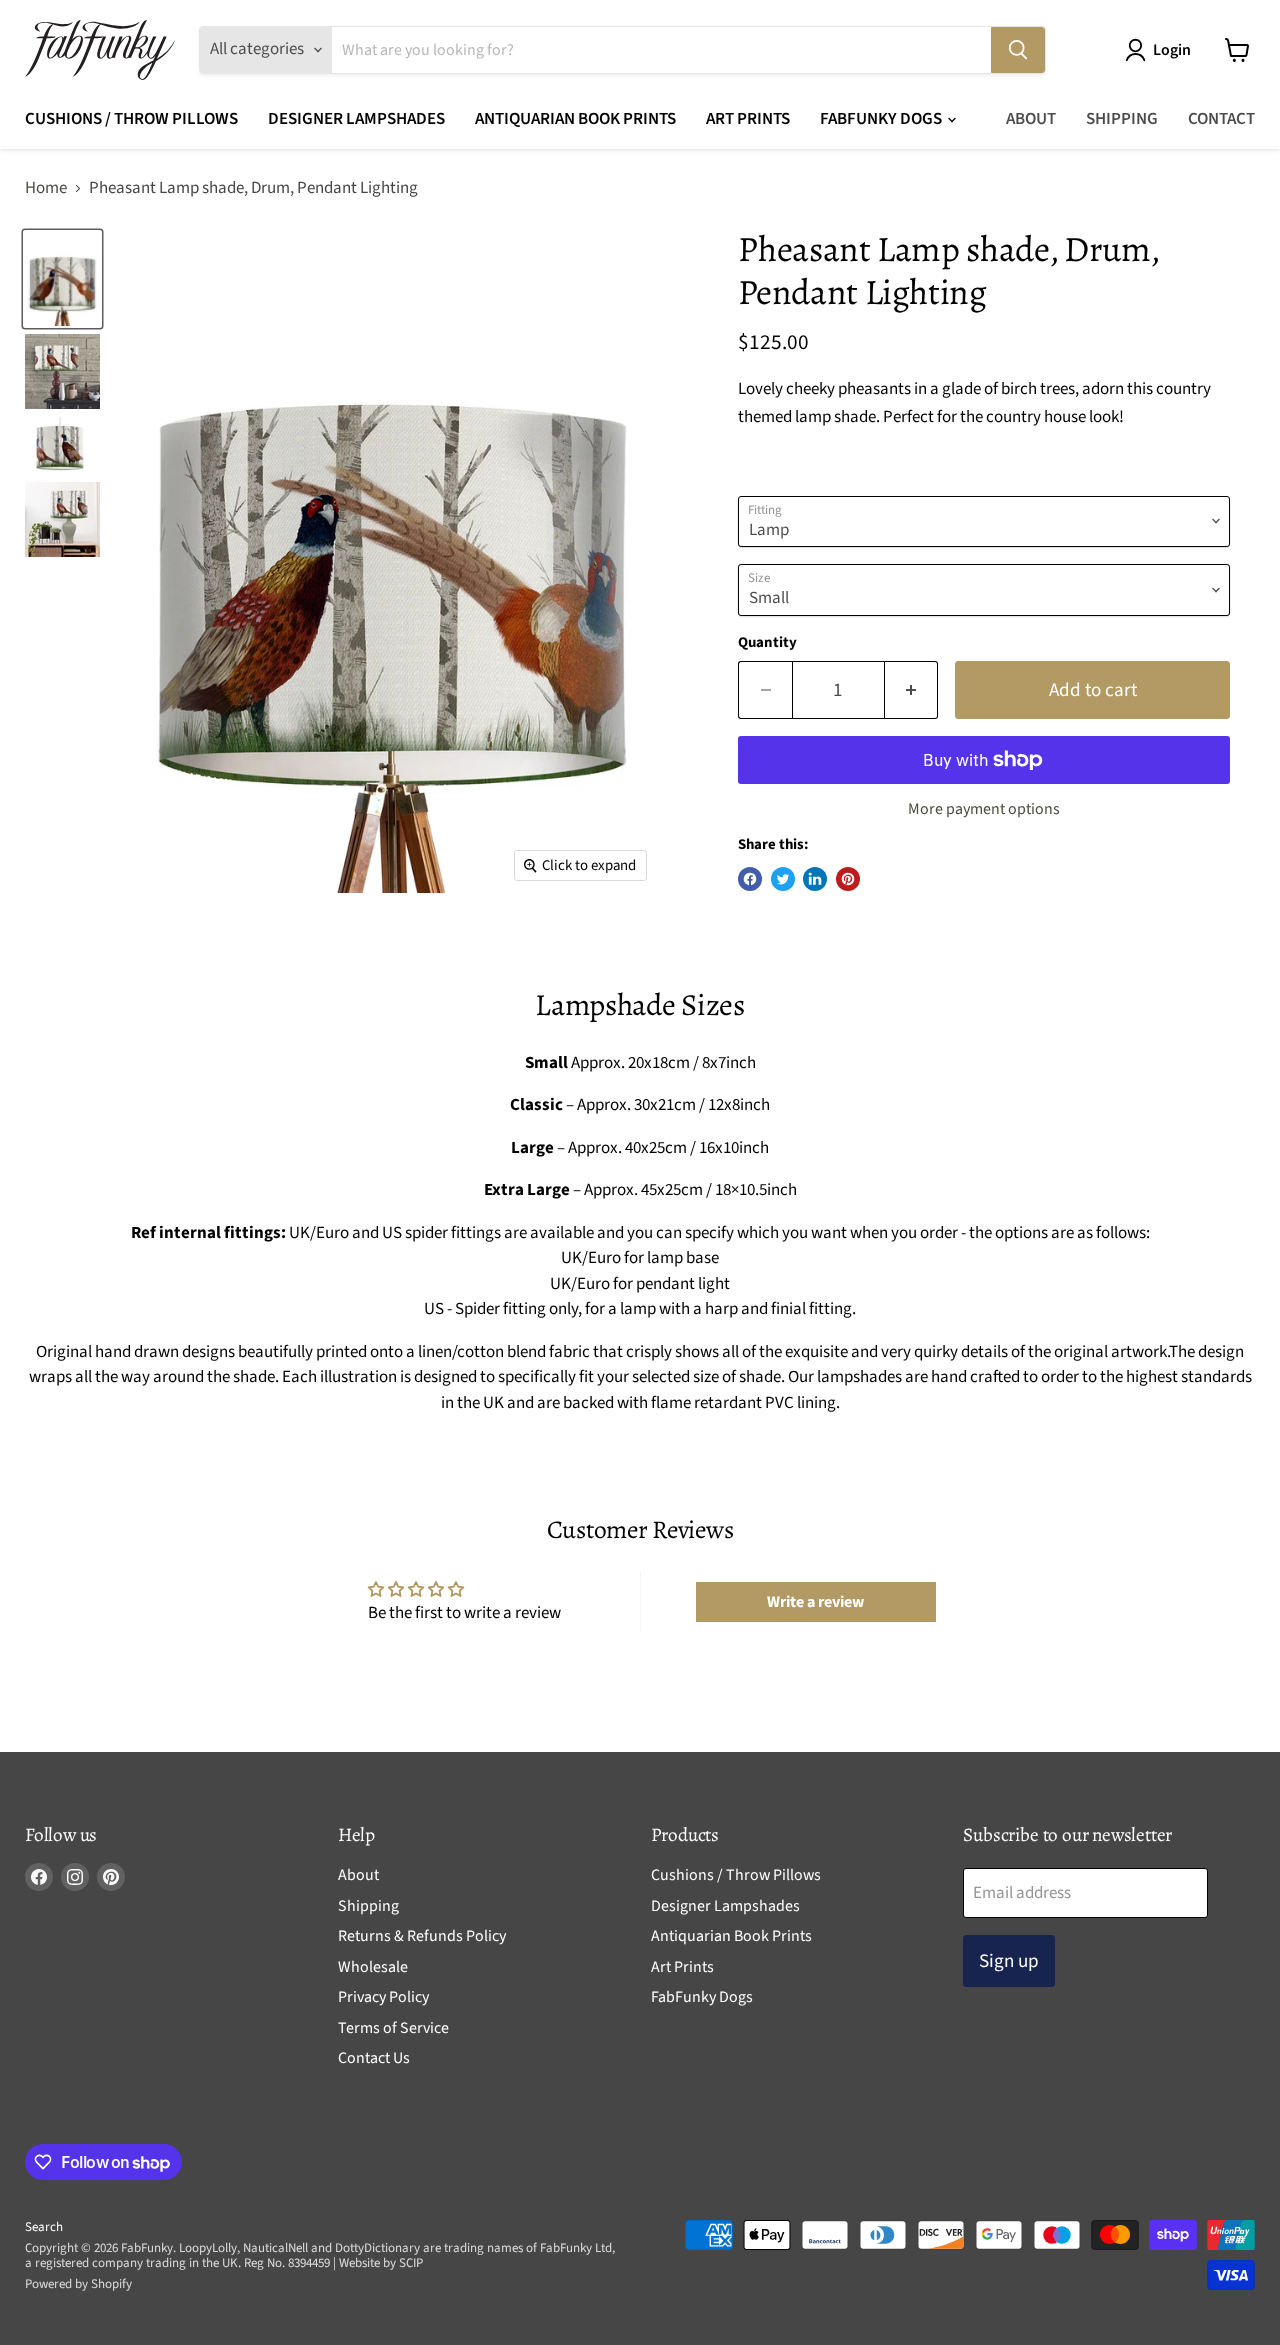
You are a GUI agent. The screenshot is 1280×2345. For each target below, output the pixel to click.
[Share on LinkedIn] (815, 879)
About (1031, 119)
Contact (1221, 119)
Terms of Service (393, 2028)
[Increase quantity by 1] (912, 690)
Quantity (767, 642)
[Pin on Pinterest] (848, 879)
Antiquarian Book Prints (575, 119)
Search (44, 2227)
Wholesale (373, 1967)
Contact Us (374, 2058)
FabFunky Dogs (882, 119)
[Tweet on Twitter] (783, 879)
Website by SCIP (381, 2263)
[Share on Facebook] (750, 879)
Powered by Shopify (78, 2284)
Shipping (1122, 119)
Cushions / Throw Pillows (131, 119)
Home (46, 189)
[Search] (1018, 50)
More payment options (984, 809)
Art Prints (748, 119)
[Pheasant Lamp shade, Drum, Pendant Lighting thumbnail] (62, 279)
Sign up (1009, 1961)
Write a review (815, 1602)
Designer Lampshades (356, 119)
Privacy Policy (383, 1997)
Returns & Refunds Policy (422, 1936)
